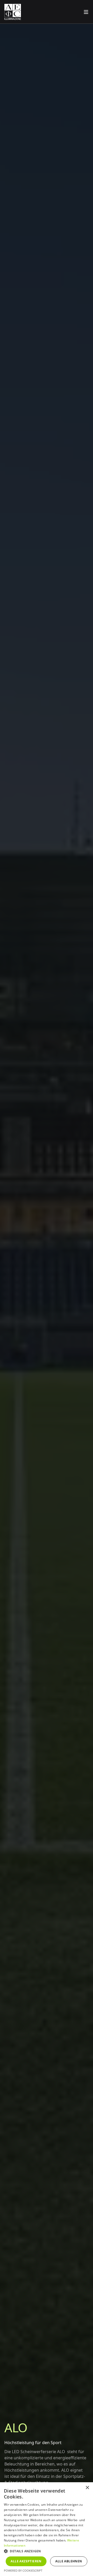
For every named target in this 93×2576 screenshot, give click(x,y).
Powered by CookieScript (23, 2570)
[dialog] (47, 2529)
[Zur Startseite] (13, 12)
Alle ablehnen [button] (69, 2561)
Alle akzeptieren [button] (26, 2561)
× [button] (87, 2488)
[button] (47, 2551)
